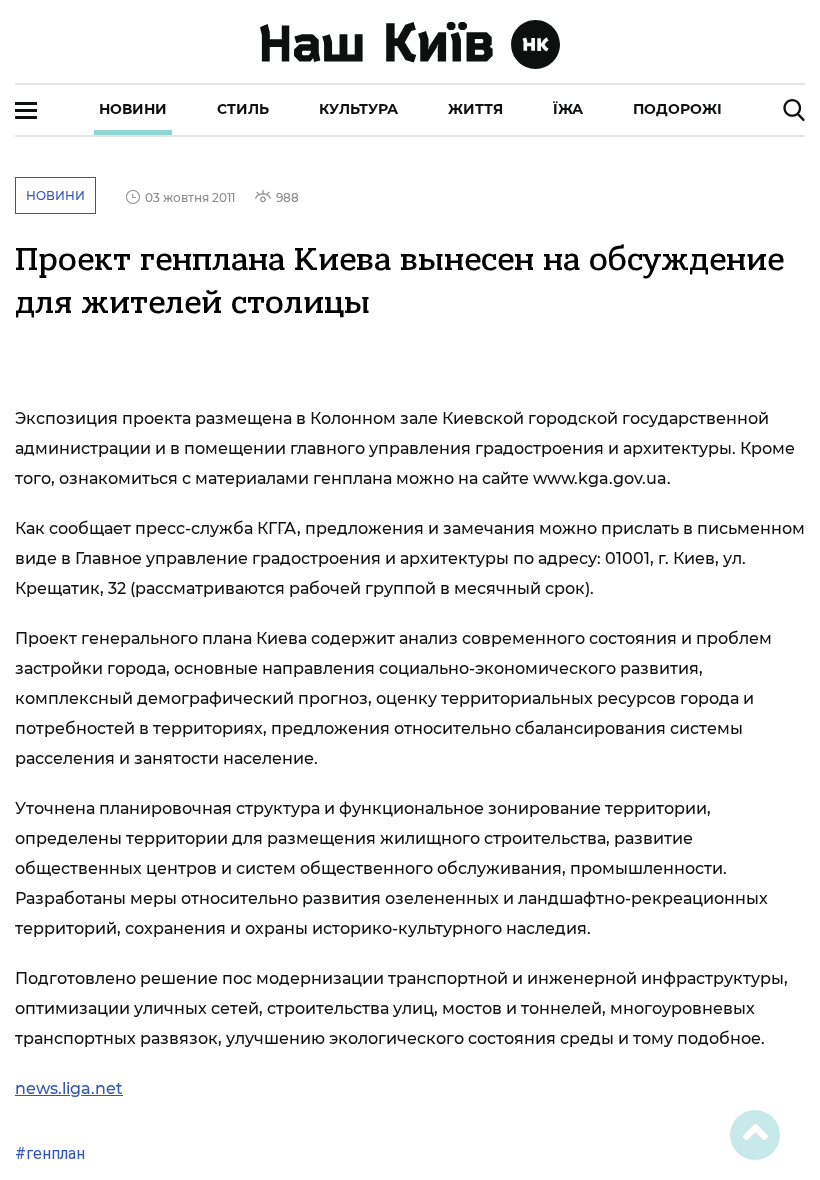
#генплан (50, 1153)
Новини (133, 109)
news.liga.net (69, 1088)
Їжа (568, 109)
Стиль (243, 109)
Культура (358, 109)
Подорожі (677, 109)
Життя (475, 109)
